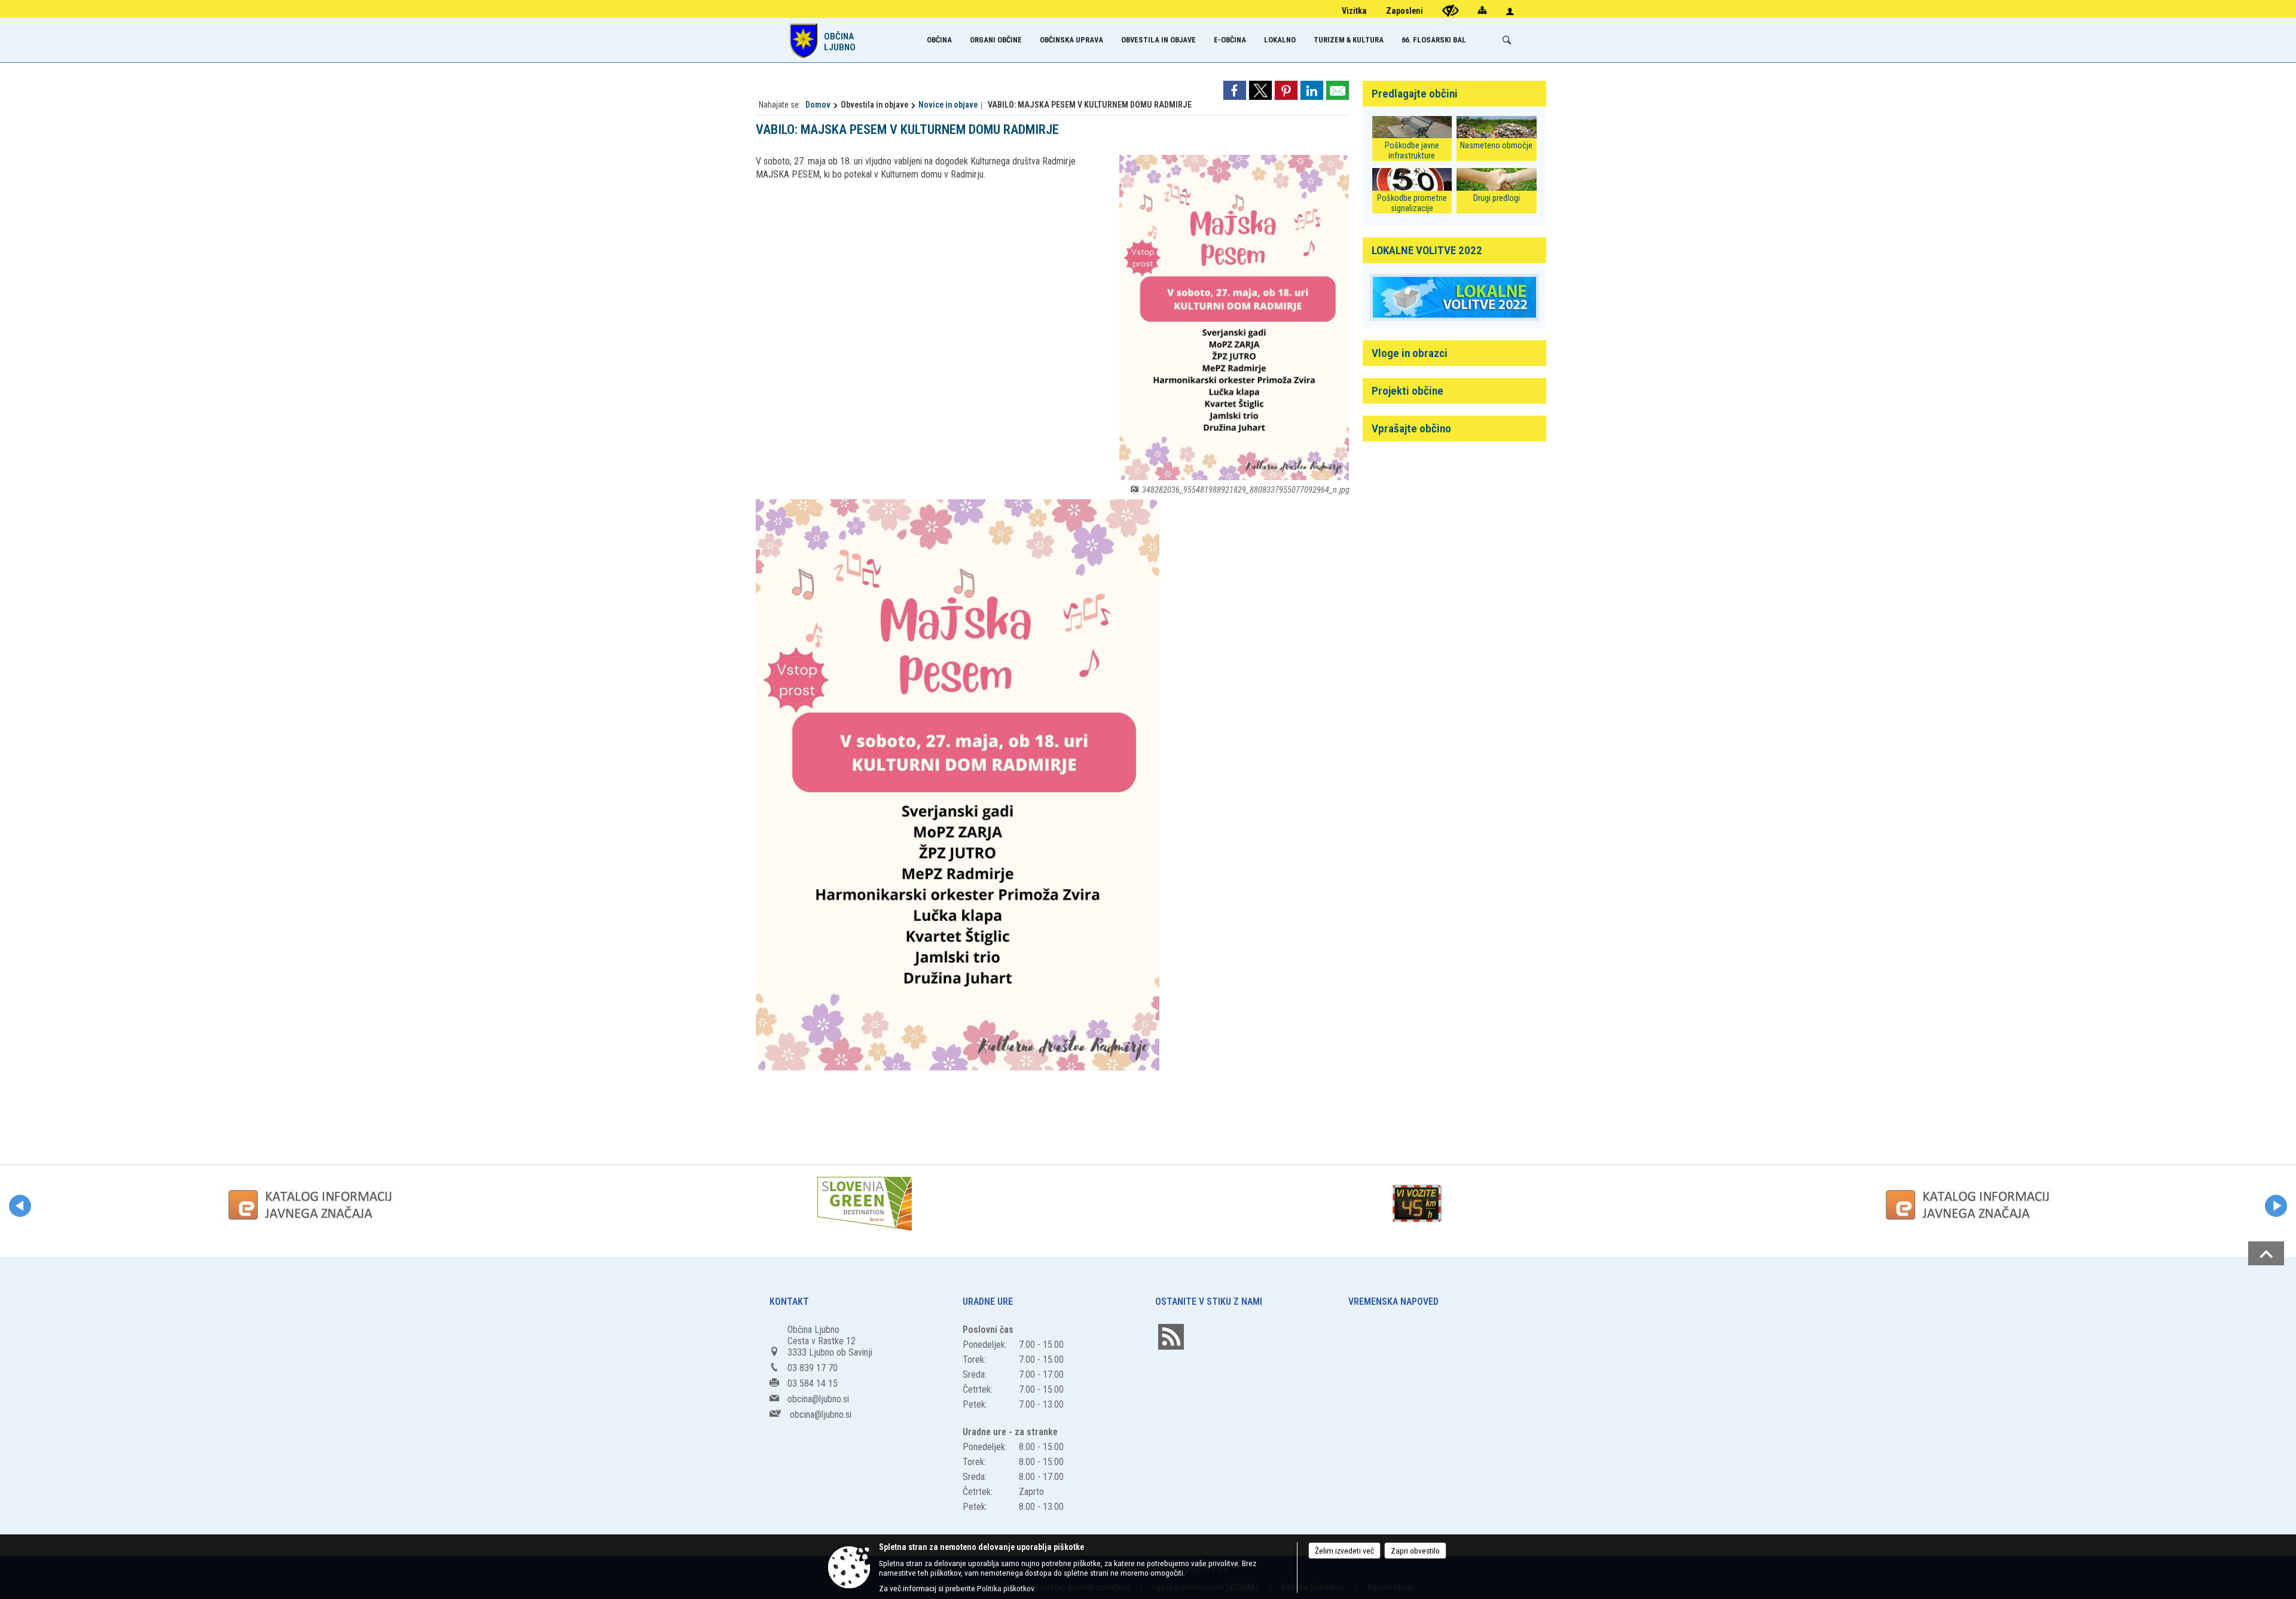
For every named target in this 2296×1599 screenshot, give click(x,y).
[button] (20, 1206)
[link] (1235, 90)
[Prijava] (1510, 11)
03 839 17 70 (813, 1368)
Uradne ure (988, 1302)
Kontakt (789, 1302)
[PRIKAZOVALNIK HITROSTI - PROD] (1417, 1204)
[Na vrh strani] (2266, 1253)
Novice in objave (948, 105)
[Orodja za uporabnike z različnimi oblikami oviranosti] (1451, 10)
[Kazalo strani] (1482, 10)
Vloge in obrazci (1410, 353)
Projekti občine (1407, 391)
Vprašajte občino (1411, 428)
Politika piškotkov (1005, 1588)
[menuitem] (939, 40)
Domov (818, 105)
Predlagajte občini (1415, 94)
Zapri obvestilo (1415, 1551)
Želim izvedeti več (1344, 1551)
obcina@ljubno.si (818, 1399)
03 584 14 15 (813, 1383)
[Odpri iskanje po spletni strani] (1507, 40)
